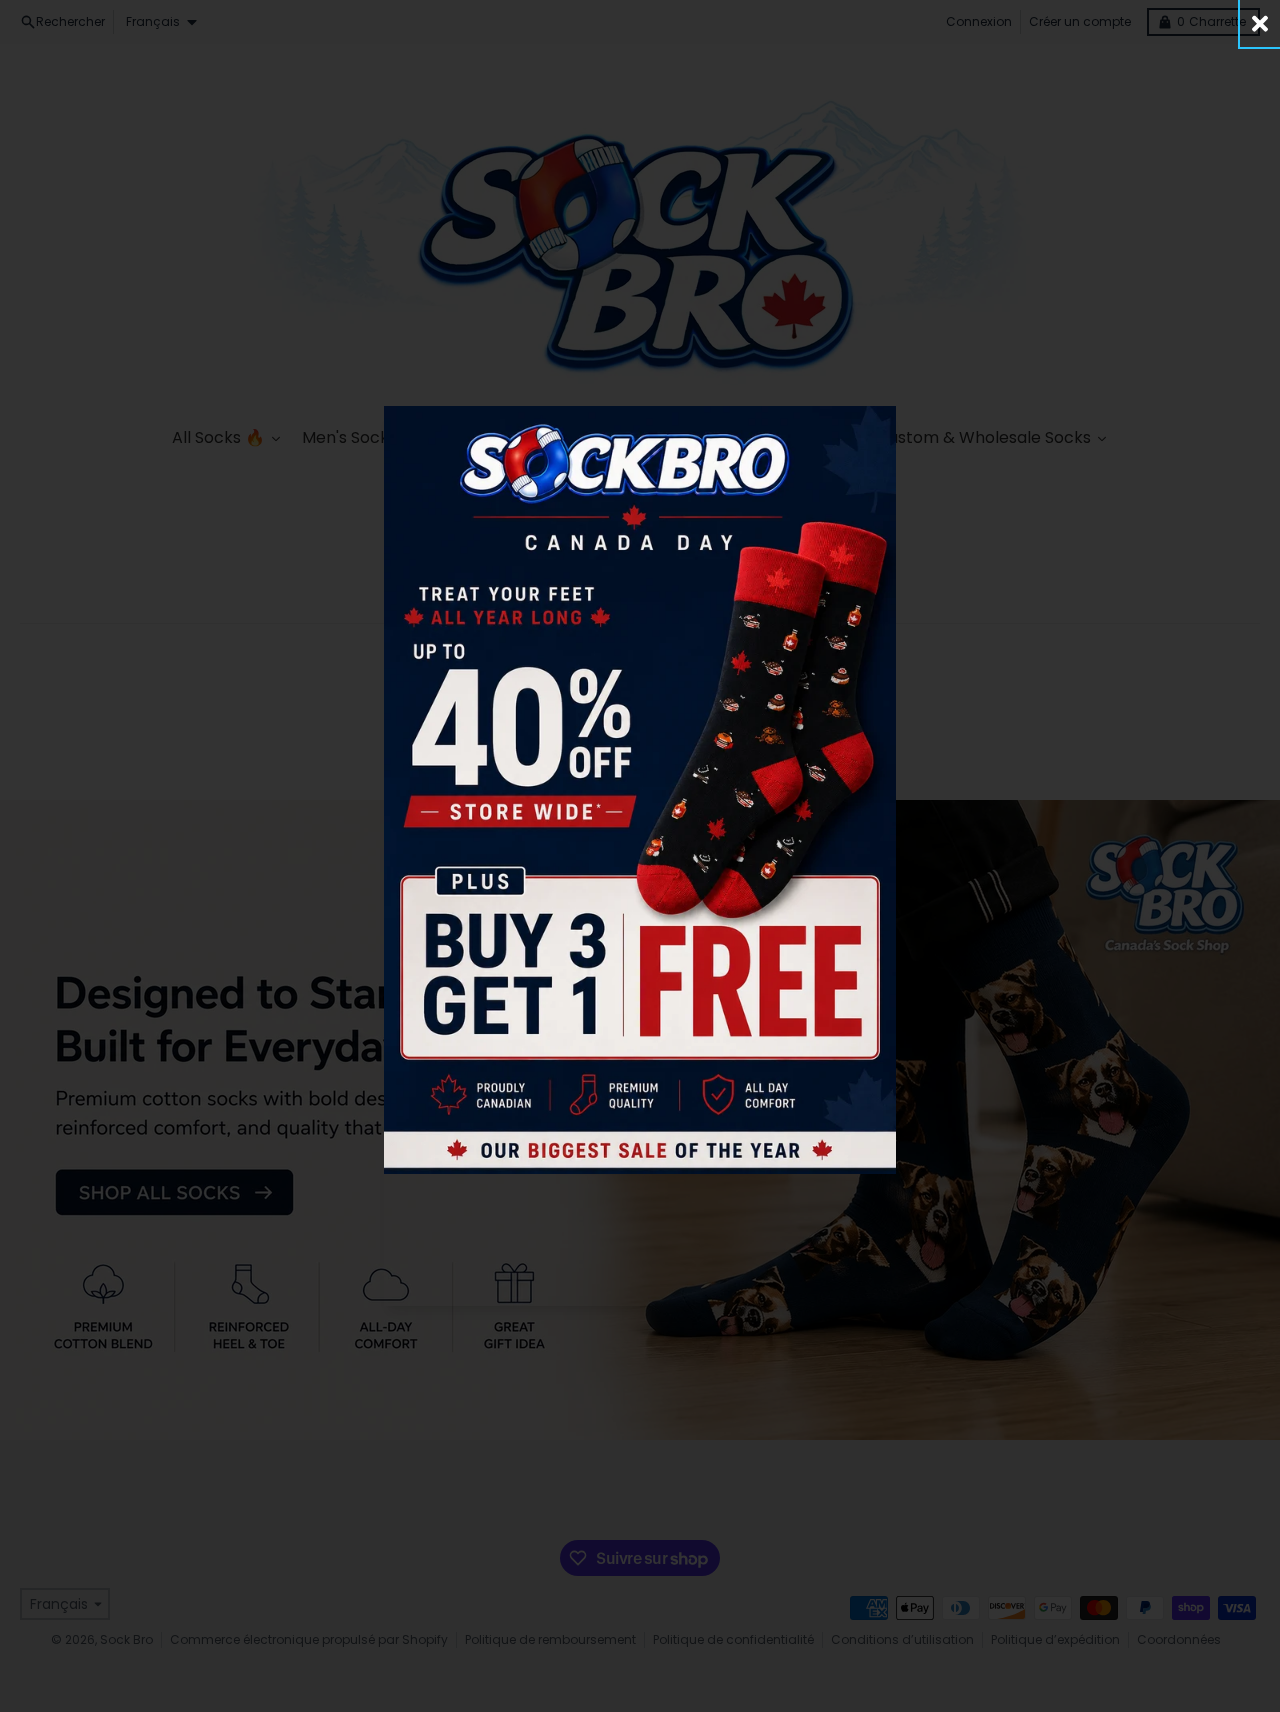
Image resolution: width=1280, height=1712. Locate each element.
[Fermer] (1260, 23)
